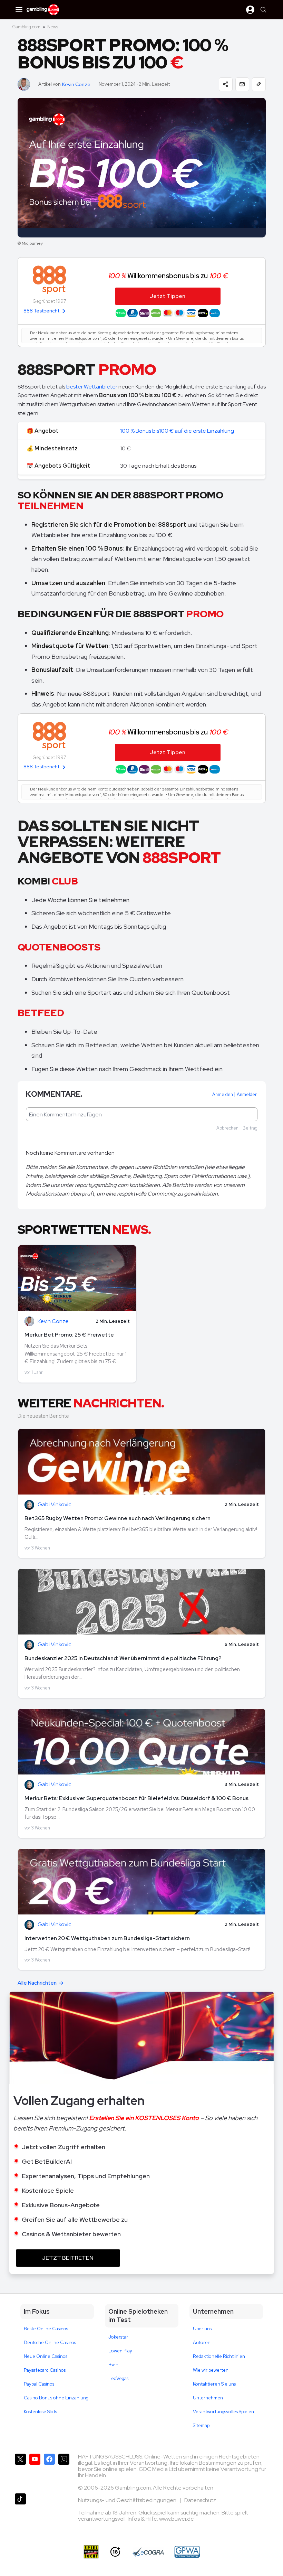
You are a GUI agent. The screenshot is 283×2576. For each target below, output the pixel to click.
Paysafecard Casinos (45, 2370)
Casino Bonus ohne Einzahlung (56, 2398)
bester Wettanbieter (92, 387)
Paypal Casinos (39, 2384)
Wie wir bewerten (211, 2370)
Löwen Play (120, 2351)
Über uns (202, 2329)
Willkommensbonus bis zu (168, 276)
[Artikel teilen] (226, 84)
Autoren (202, 2343)
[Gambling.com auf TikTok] (20, 2511)
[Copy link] (259, 84)
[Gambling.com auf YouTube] (35, 2471)
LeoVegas (118, 2378)
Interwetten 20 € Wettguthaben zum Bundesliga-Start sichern (107, 1938)
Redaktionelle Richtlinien (219, 2356)
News (53, 27)
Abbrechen (227, 1128)
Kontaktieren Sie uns (214, 2384)
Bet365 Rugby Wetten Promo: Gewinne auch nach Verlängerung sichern (118, 1518)
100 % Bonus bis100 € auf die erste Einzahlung (177, 431)
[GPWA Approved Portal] (187, 2552)
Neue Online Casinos (46, 2356)
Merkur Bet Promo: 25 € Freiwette (69, 1335)
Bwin (113, 2365)
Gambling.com (26, 27)
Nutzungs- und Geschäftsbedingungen (128, 2500)
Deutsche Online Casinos (50, 2343)
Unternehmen (208, 2398)
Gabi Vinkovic (54, 1505)
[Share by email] (242, 84)
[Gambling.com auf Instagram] (64, 2471)
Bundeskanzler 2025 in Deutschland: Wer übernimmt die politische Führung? (123, 1658)
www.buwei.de (177, 2519)
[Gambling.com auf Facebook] (49, 2471)
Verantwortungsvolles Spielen (223, 2412)
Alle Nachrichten (37, 1983)
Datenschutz (200, 2500)
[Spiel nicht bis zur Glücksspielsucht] (91, 2552)
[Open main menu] (19, 10)
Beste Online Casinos (46, 2329)
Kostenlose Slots (40, 2412)
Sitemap (201, 2425)
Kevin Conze (76, 85)
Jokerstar (118, 2337)
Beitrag (250, 1128)
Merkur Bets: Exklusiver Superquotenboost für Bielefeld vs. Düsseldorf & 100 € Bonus (136, 1798)
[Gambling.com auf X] (20, 2471)
